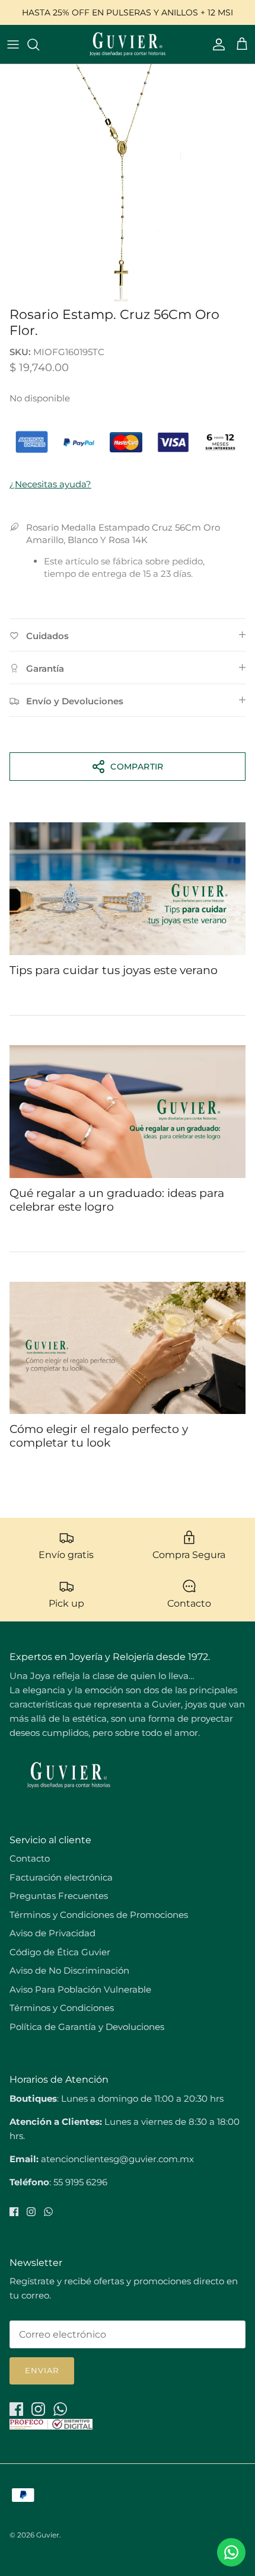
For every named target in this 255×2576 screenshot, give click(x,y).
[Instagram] (31, 2212)
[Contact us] (231, 2552)
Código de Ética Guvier (60, 1952)
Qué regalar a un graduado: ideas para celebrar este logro (117, 1200)
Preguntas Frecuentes (59, 1896)
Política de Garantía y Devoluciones (87, 2027)
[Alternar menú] (13, 44)
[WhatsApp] (48, 2212)
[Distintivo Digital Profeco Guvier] (51, 2426)
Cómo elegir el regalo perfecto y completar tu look (99, 1436)
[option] (128, 183)
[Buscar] (39, 44)
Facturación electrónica (61, 1877)
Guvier (48, 2535)
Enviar (42, 2370)
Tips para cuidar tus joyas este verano (114, 970)
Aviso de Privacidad (52, 1933)
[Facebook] (14, 2212)
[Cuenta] (216, 44)
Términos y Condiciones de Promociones (99, 1915)
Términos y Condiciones (62, 2008)
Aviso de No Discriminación (69, 1970)
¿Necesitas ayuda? (50, 484)
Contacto (30, 1858)
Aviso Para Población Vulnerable (80, 1989)
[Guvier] (128, 44)
